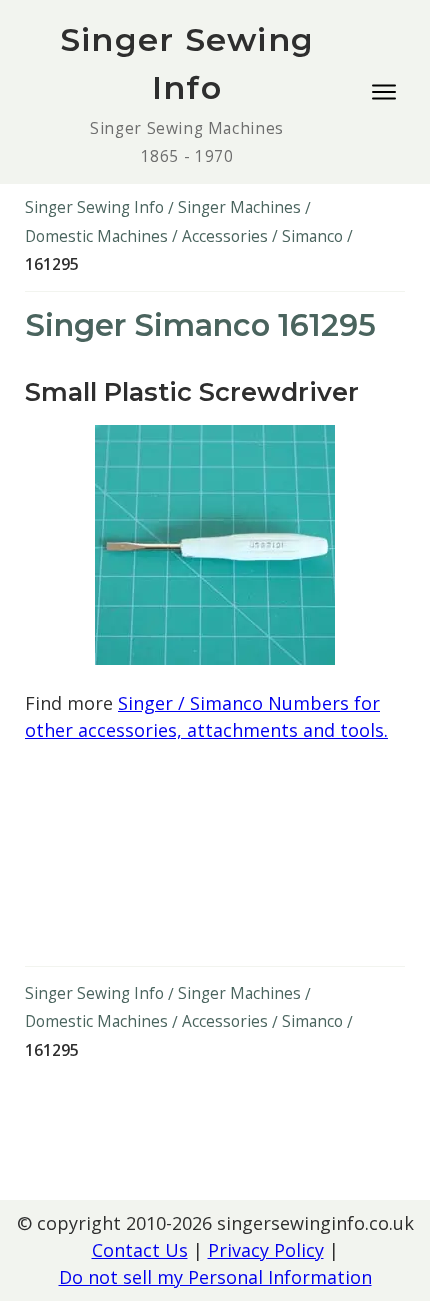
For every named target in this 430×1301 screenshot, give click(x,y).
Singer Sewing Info (94, 207)
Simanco (312, 236)
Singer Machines (239, 207)
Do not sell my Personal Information (215, 1277)
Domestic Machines (96, 236)
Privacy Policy (266, 1250)
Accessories (225, 236)
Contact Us (140, 1250)
